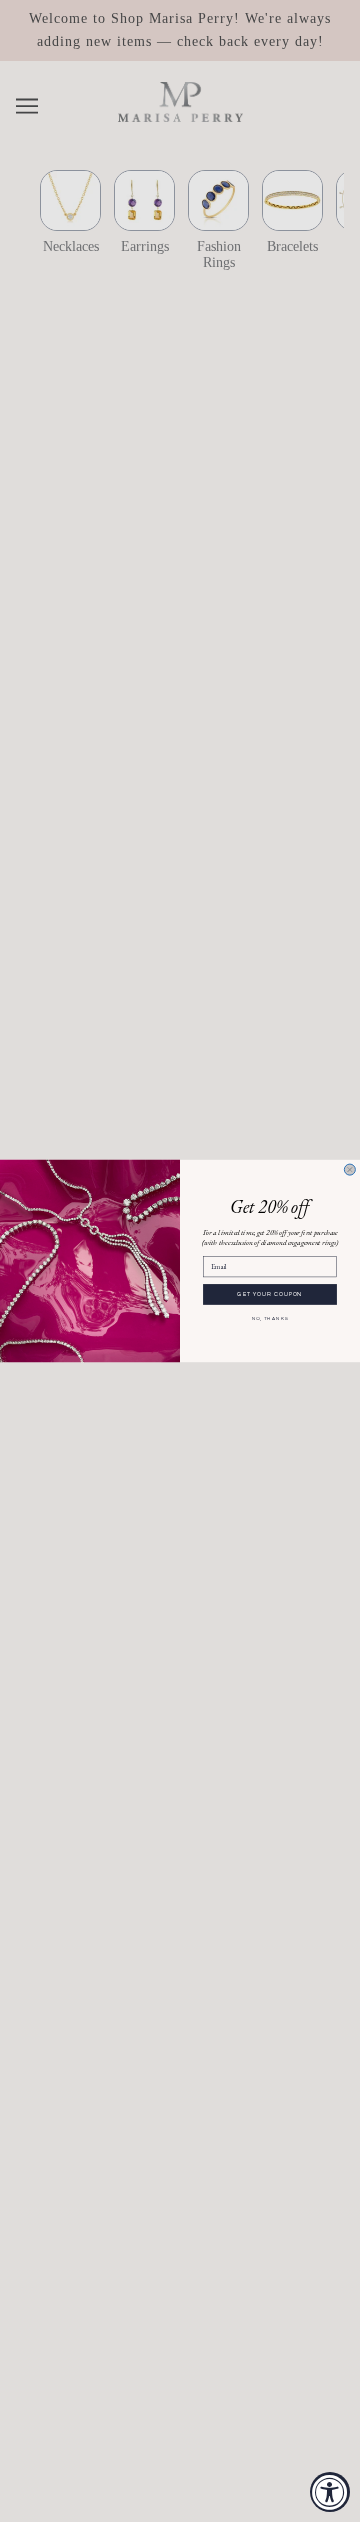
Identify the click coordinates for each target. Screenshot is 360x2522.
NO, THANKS (270, 1318)
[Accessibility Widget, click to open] (330, 2492)
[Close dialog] (349, 1169)
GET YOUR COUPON (269, 1294)
